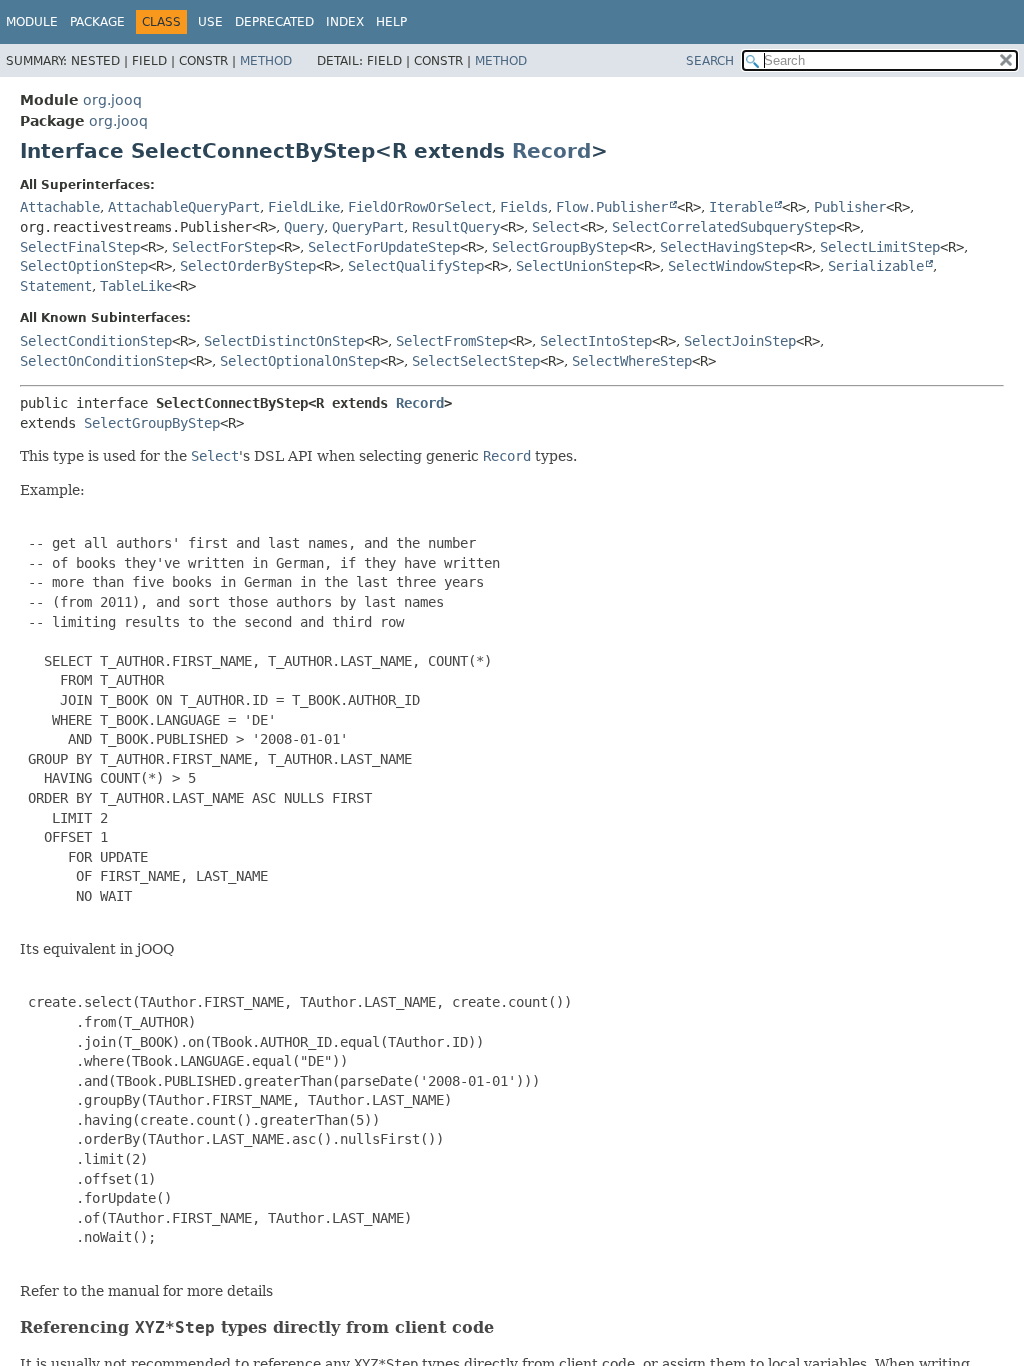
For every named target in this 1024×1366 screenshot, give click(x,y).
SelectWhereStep (632, 361)
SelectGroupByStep (560, 247)
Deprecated (274, 22)
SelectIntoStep (596, 341)
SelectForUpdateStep (384, 247)
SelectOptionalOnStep (300, 361)
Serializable (876, 266)
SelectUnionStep (576, 266)
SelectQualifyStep (416, 266)
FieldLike (304, 207)
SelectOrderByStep (248, 266)
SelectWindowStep (732, 266)
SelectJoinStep (740, 341)
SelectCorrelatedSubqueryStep (724, 227)
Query (304, 227)
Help (391, 22)
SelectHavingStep (724, 247)
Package (97, 22)
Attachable (60, 207)
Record (551, 151)
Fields (524, 207)
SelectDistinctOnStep (284, 341)
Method (266, 61)
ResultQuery (456, 227)
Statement (56, 286)
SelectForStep (224, 247)
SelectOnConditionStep (104, 361)
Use (210, 22)
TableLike (136, 286)
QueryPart (368, 227)
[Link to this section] (507, 1327)
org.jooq (112, 100)
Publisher (850, 207)
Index (345, 22)
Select (556, 227)
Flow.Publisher (612, 207)
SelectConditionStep (96, 341)
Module (32, 22)
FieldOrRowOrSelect (420, 207)
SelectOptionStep (84, 266)
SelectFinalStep (80, 247)
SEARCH (710, 61)
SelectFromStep (452, 341)
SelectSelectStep (476, 361)
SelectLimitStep (880, 247)
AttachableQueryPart (184, 207)
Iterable (741, 207)
